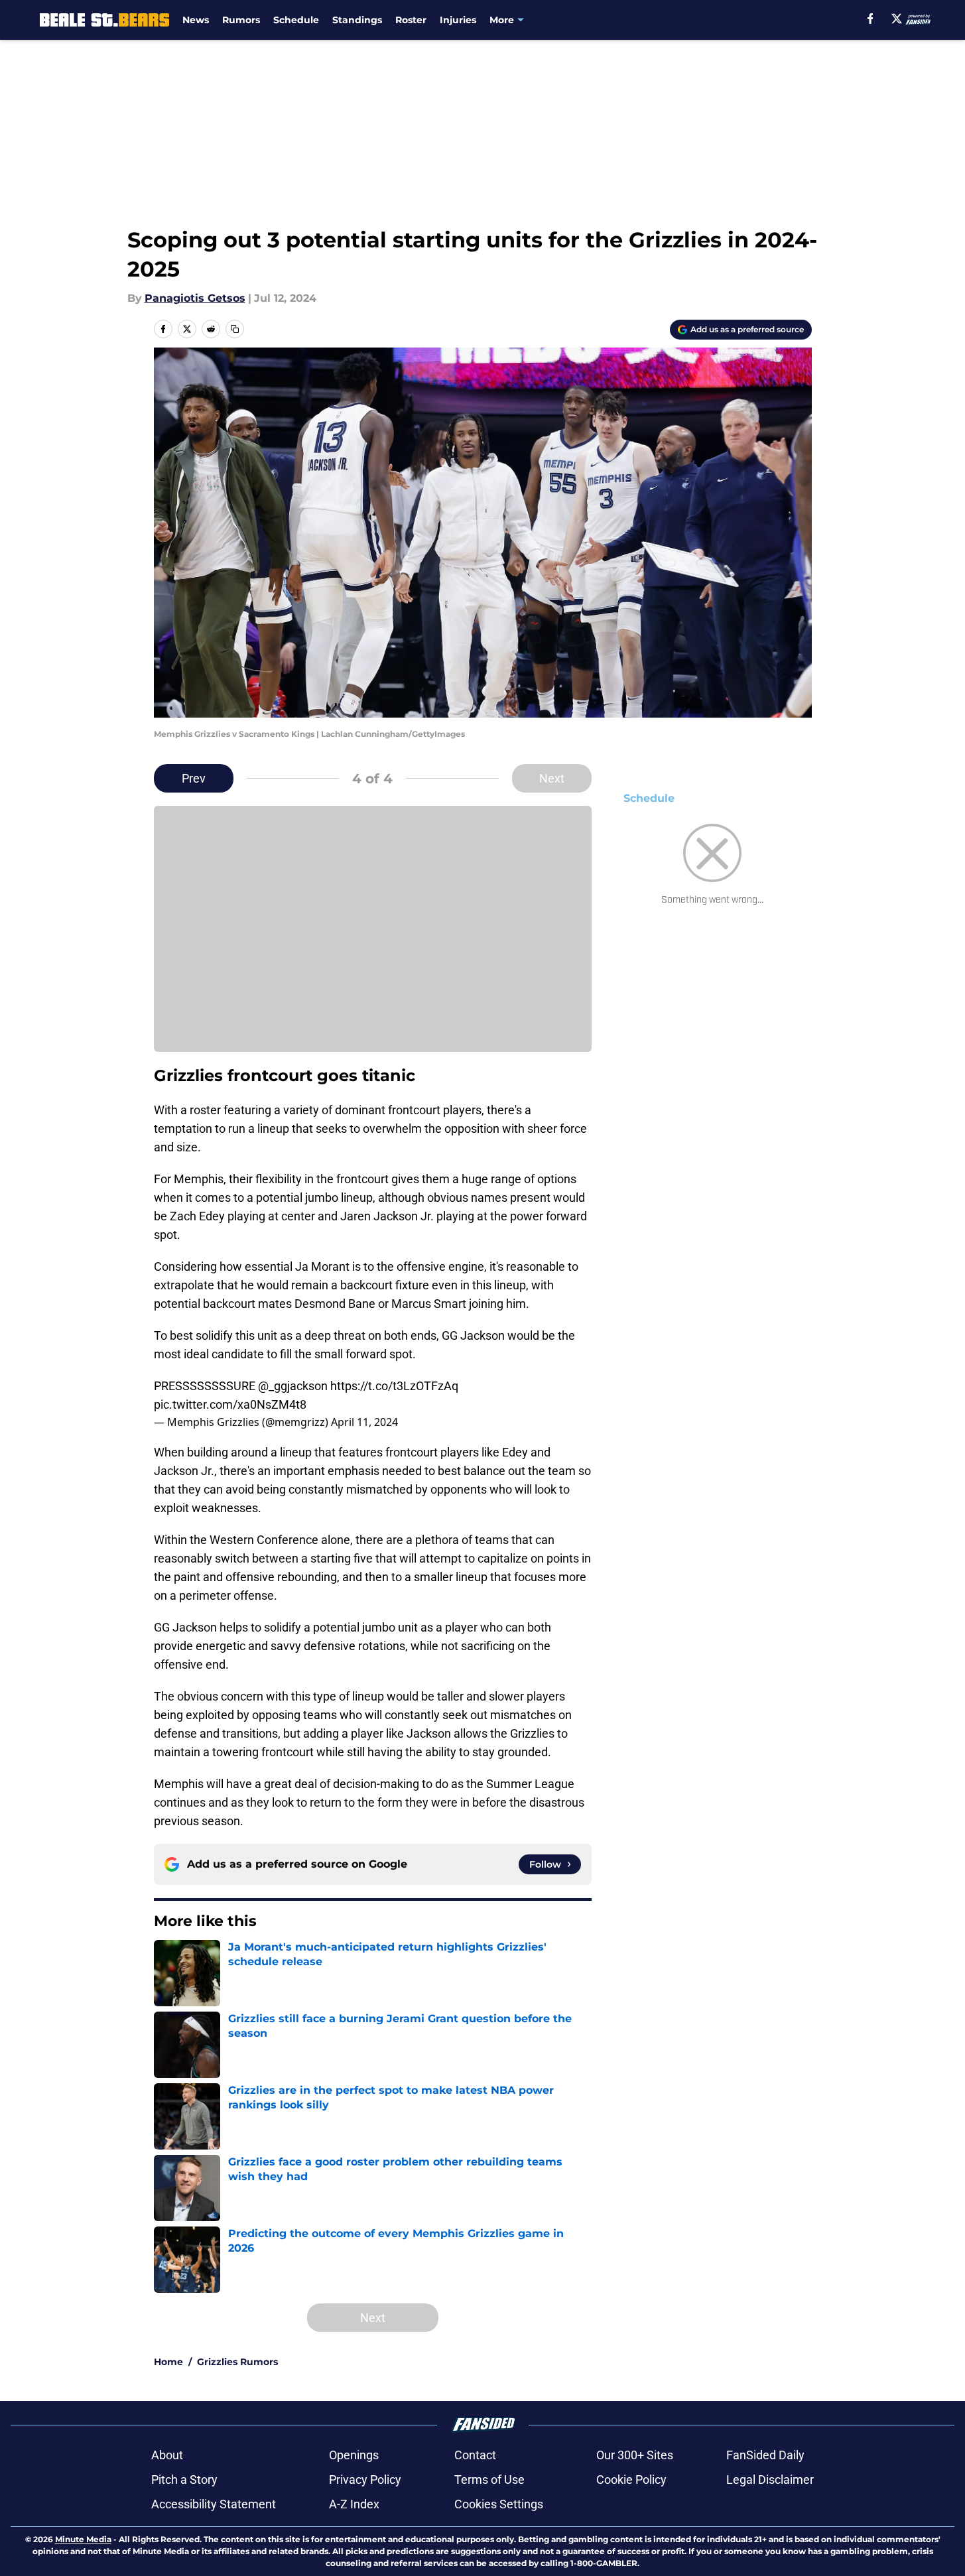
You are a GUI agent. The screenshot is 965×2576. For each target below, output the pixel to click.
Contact (475, 2455)
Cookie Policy (631, 2479)
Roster (411, 20)
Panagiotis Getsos (195, 298)
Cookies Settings (499, 2504)
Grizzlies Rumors (237, 2362)
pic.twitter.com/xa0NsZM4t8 (230, 1404)
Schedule (296, 20)
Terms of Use (489, 2479)
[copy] (235, 329)
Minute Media (83, 2539)
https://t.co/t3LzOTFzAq (394, 1386)
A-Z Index (354, 2504)
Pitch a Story (184, 2479)
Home (168, 2362)
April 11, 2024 (364, 1422)
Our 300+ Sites (635, 2455)
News (196, 20)
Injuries (458, 20)
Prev (194, 778)
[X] (897, 19)
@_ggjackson (293, 1386)
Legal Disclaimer (770, 2479)
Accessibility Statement (214, 2504)
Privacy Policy (365, 2479)
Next (552, 778)
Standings (357, 20)
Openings (354, 2455)
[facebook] (870, 19)
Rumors (241, 20)
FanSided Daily (765, 2455)
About (167, 2455)
